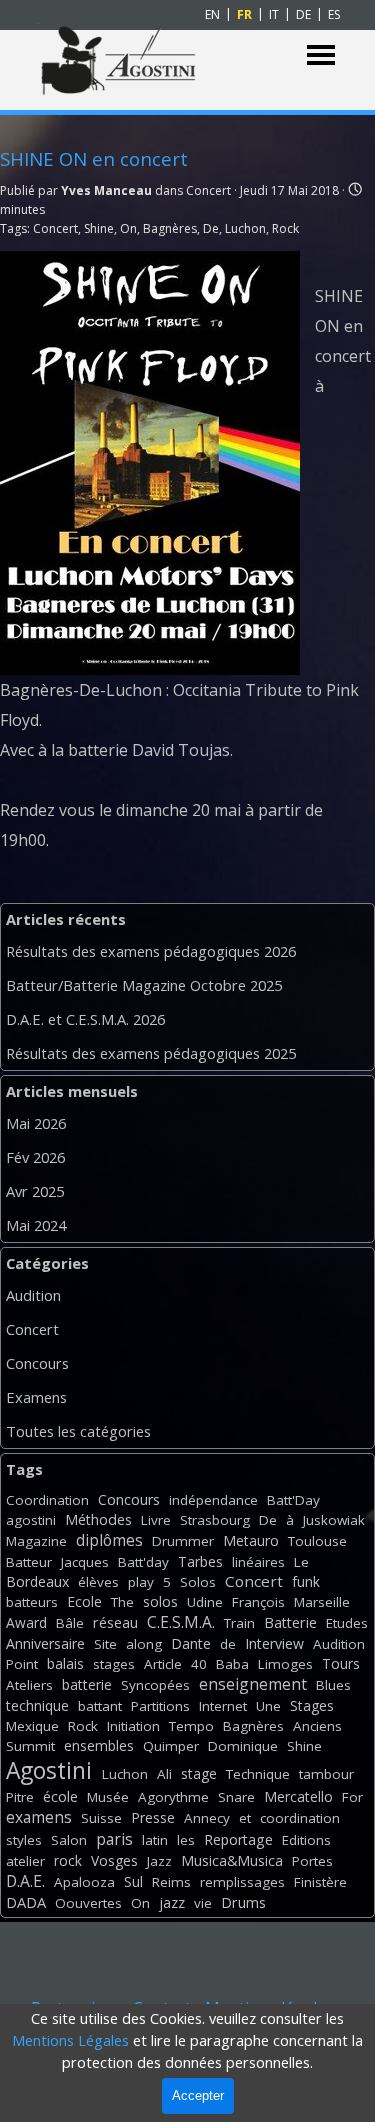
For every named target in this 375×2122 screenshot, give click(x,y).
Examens (36, 1397)
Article (163, 1664)
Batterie (290, 1622)
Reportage (238, 1839)
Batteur (29, 1562)
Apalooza (84, 1882)
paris (114, 1839)
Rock (285, 228)
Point (22, 1664)
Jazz (159, 1861)
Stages (312, 1705)
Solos (198, 1582)
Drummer (183, 1541)
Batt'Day (293, 1500)
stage (199, 1773)
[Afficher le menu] (321, 55)
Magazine (36, 1541)
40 (199, 1664)
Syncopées (155, 1685)
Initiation (133, 1726)
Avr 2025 (35, 1191)
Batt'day (143, 1562)
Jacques (85, 1562)
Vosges (114, 1860)
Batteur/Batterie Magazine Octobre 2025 (144, 985)
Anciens (317, 1726)
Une (268, 1706)
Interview (274, 1643)
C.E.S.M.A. (181, 1622)
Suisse (101, 1818)
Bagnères (170, 228)
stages (114, 1664)
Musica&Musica (232, 1860)
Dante (191, 1643)
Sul (133, 1881)
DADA (26, 1902)
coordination (300, 1818)
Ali (164, 1774)
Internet (223, 1706)
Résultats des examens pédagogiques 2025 (151, 1053)
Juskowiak (334, 1520)
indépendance (213, 1500)
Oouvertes (88, 1903)
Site (105, 1644)
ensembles (99, 1745)
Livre (156, 1520)
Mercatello (298, 1796)
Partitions (160, 1706)
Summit (30, 1746)
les (186, 1840)
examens (39, 1817)
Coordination (47, 1500)
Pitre (20, 1797)
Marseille (322, 1602)
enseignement (253, 1684)
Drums (243, 1902)
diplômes (109, 1540)
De (211, 228)
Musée (108, 1797)
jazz (172, 1902)
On (128, 228)
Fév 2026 (35, 1157)
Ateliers (29, 1685)
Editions (306, 1840)
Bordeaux (37, 1581)
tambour (326, 1774)
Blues (333, 1685)
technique (37, 1705)
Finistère (320, 1882)
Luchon (245, 228)
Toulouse (317, 1541)
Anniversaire (45, 1643)
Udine (205, 1602)
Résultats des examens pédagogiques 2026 (151, 951)
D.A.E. (25, 1881)
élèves (98, 1582)
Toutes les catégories (78, 1431)
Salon (69, 1840)
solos (160, 1601)
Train (239, 1623)
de (228, 1644)
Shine (99, 228)
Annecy (207, 1818)
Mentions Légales (70, 2040)
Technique (258, 1774)
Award (26, 1622)
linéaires (258, 1562)
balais (65, 1663)
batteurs (32, 1602)
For (352, 1797)
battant (100, 1706)
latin (155, 1840)
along (144, 1644)
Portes (312, 1861)
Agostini (49, 1770)
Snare (236, 1797)
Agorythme (173, 1797)
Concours (37, 1363)
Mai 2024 (36, 1225)
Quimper (171, 1746)
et (245, 1818)
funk (306, 1581)
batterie (87, 1684)
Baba (232, 1664)
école (60, 1796)
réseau (115, 1622)
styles (24, 1840)
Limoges (285, 1664)
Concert (55, 228)
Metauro (251, 1540)
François (258, 1602)
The (122, 1602)
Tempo (191, 1726)
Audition (33, 1295)
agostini (31, 1520)
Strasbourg (215, 1520)
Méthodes (98, 1519)
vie (203, 1903)
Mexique (32, 1726)
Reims (171, 1882)
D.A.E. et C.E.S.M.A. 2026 (85, 1019)
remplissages (242, 1882)
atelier (25, 1861)
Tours (341, 1663)
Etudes (347, 1623)
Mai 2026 (36, 1123)
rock (68, 1860)
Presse (153, 1817)
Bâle (70, 1623)
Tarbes (200, 1561)
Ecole (84, 1601)
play (141, 1582)
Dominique (243, 1746)
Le (301, 1562)
